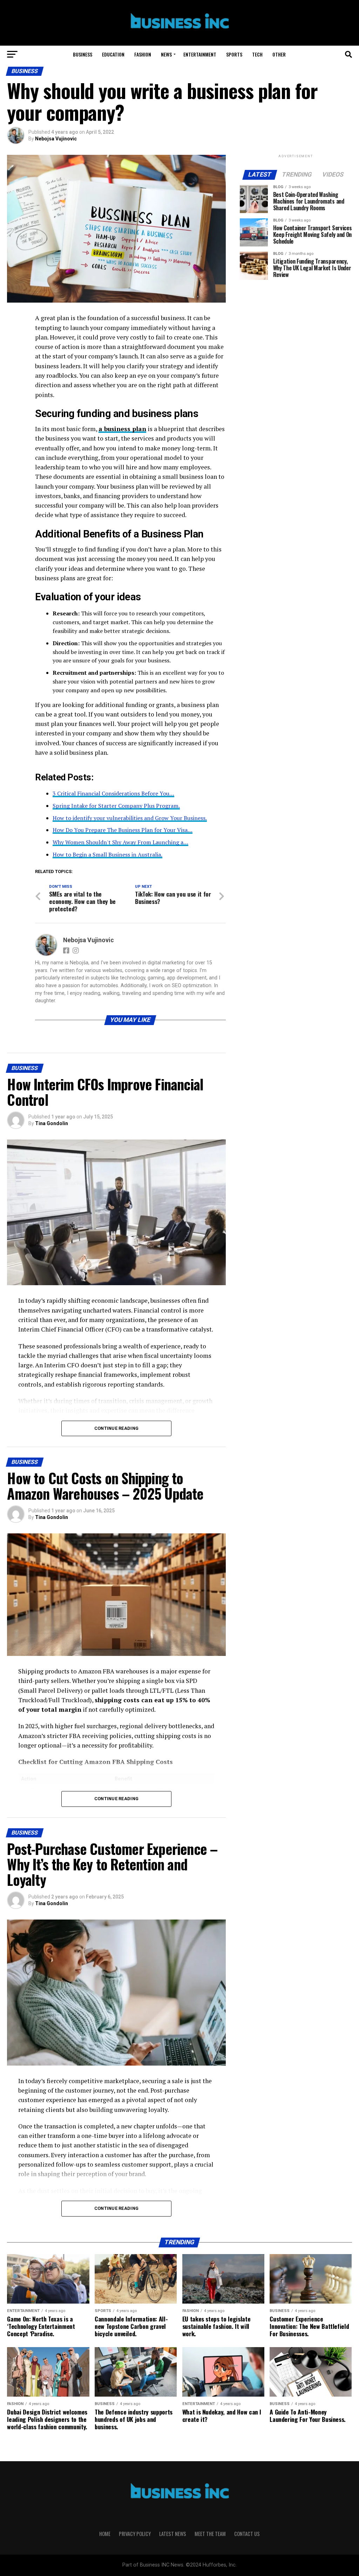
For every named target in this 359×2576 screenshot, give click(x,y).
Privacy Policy (135, 2534)
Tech (257, 54)
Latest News (173, 2534)
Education (113, 54)
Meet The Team (210, 2534)
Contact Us (247, 2534)
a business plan (122, 429)
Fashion (143, 54)
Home (105, 2534)
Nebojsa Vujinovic (56, 139)
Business (83, 54)
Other (279, 54)
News (166, 54)
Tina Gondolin (52, 1123)
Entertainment (200, 54)
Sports (234, 54)
